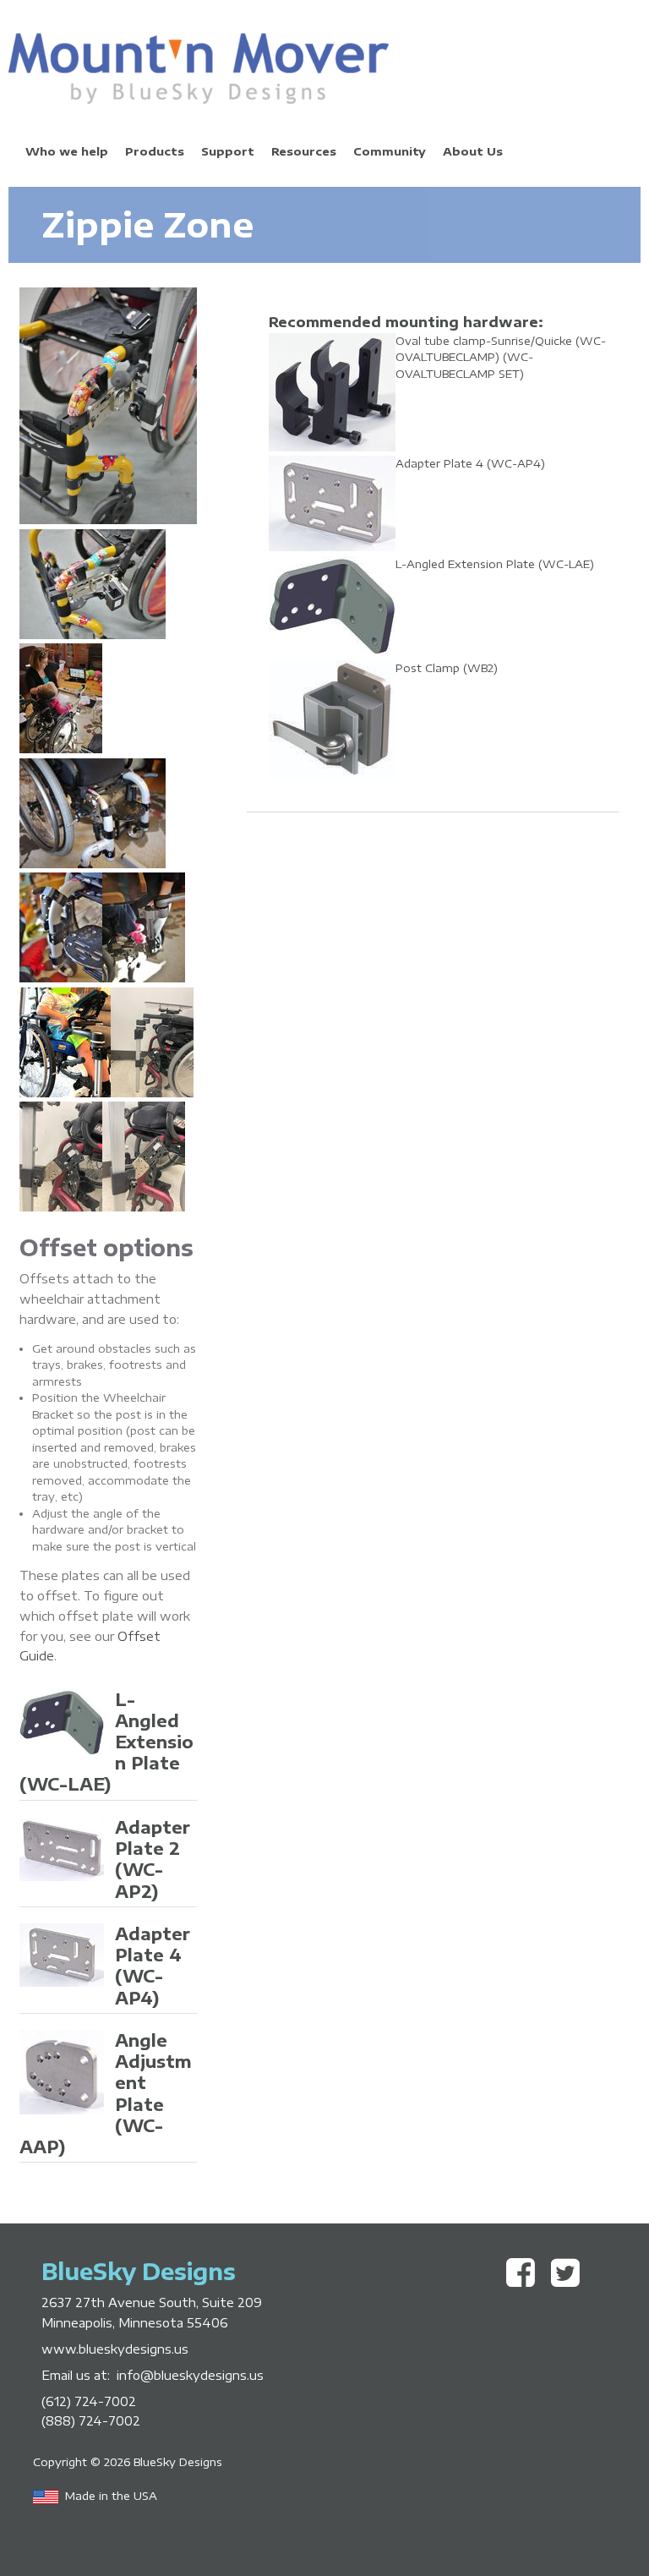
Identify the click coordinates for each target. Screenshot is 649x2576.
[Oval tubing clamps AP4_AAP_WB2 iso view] (144, 1207)
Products (155, 151)
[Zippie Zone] (61, 1207)
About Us (473, 151)
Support (228, 151)
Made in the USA (111, 2496)
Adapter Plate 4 (153, 1966)
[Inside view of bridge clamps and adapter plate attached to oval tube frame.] (61, 978)
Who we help (67, 151)
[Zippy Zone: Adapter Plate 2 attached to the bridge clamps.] (93, 635)
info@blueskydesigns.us (190, 2375)
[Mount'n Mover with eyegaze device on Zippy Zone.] (61, 749)
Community (390, 151)
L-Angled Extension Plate (495, 564)
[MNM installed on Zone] (65, 1093)
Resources (304, 151)
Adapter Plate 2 (153, 1859)
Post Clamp (447, 668)
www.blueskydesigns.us (115, 2349)
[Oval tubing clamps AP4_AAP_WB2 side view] (152, 1093)
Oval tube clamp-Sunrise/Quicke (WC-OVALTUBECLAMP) (501, 357)
